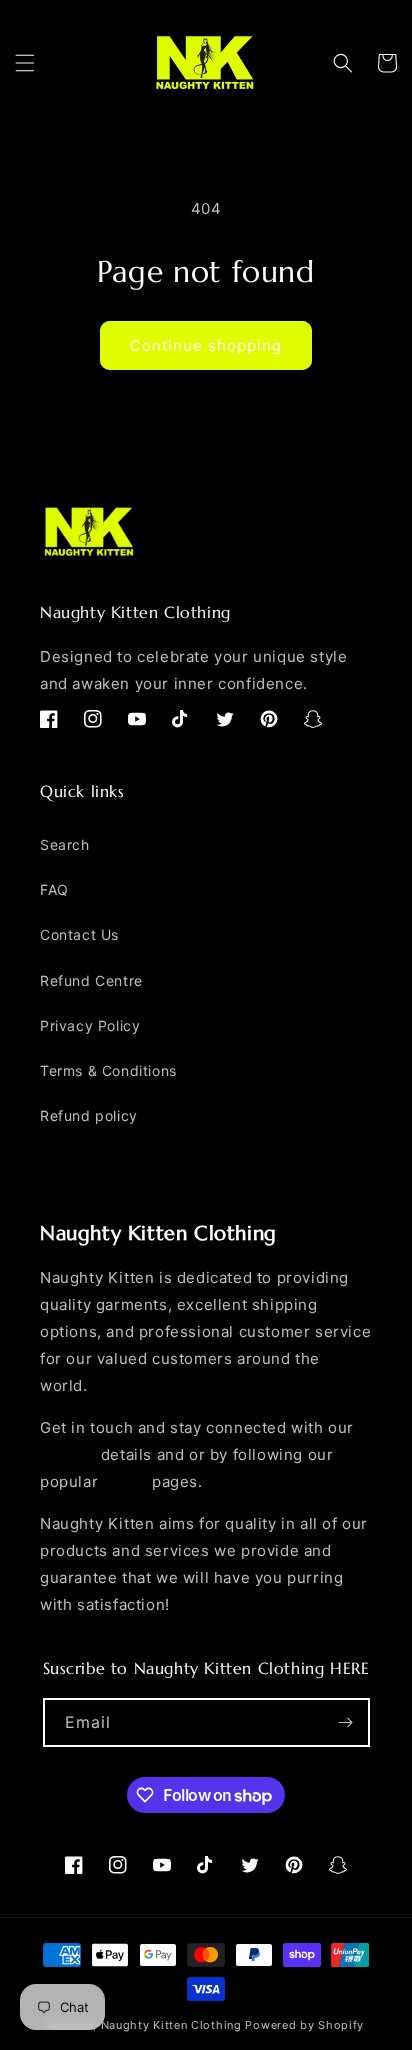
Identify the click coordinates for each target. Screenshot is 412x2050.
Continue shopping (206, 345)
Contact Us (79, 934)
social (125, 1481)
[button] (25, 63)
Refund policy (89, 1115)
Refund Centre (91, 980)
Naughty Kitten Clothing (171, 2025)
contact (68, 1454)
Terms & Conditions (108, 1070)
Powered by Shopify (304, 2025)
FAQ (54, 889)
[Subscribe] (346, 1722)
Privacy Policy (90, 1025)
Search (65, 844)
